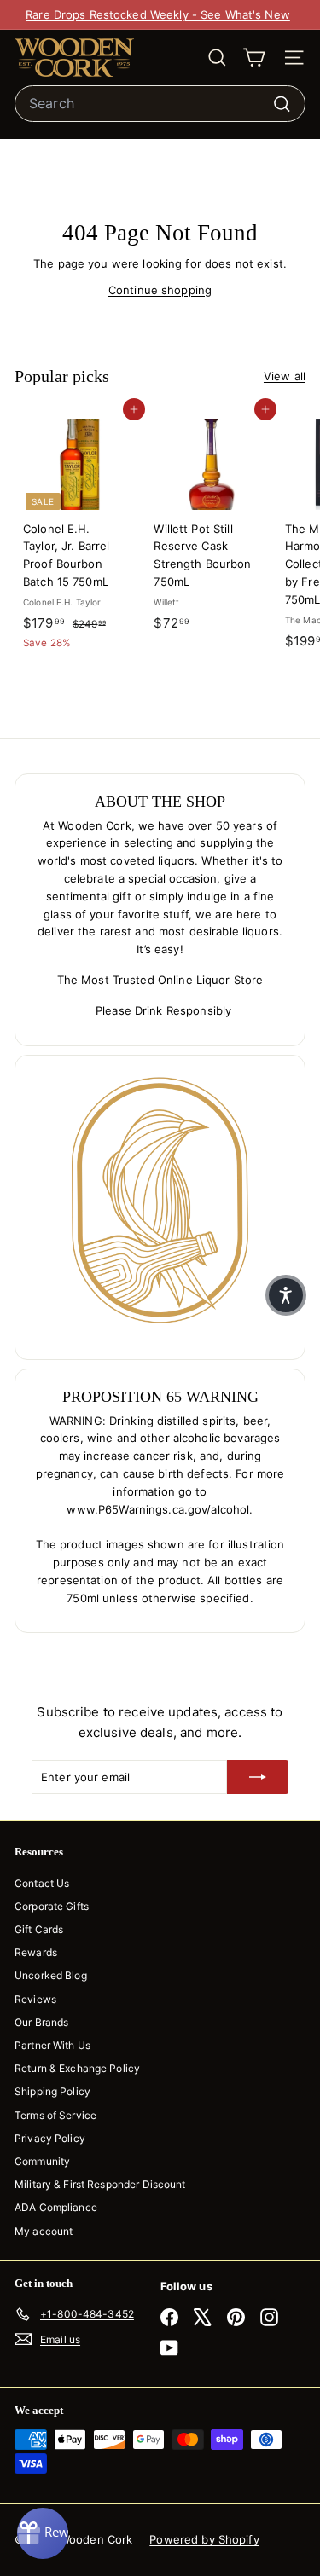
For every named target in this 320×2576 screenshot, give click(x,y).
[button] (286, 1295)
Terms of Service (55, 2115)
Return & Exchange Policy (77, 2068)
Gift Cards (39, 1929)
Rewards (36, 1952)
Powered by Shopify (204, 2539)
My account (44, 2231)
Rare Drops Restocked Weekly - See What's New (158, 14)
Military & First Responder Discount (100, 2184)
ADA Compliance (56, 2207)
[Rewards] (43, 2533)
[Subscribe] (258, 1777)
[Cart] (254, 58)
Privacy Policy (50, 2138)
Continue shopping (160, 290)
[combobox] (160, 104)
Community (42, 2161)
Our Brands (41, 2022)
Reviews (35, 1999)
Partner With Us (52, 2045)
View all (285, 376)
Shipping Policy (52, 2091)
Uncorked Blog (51, 1975)
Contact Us (42, 1883)
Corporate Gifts (52, 1906)
